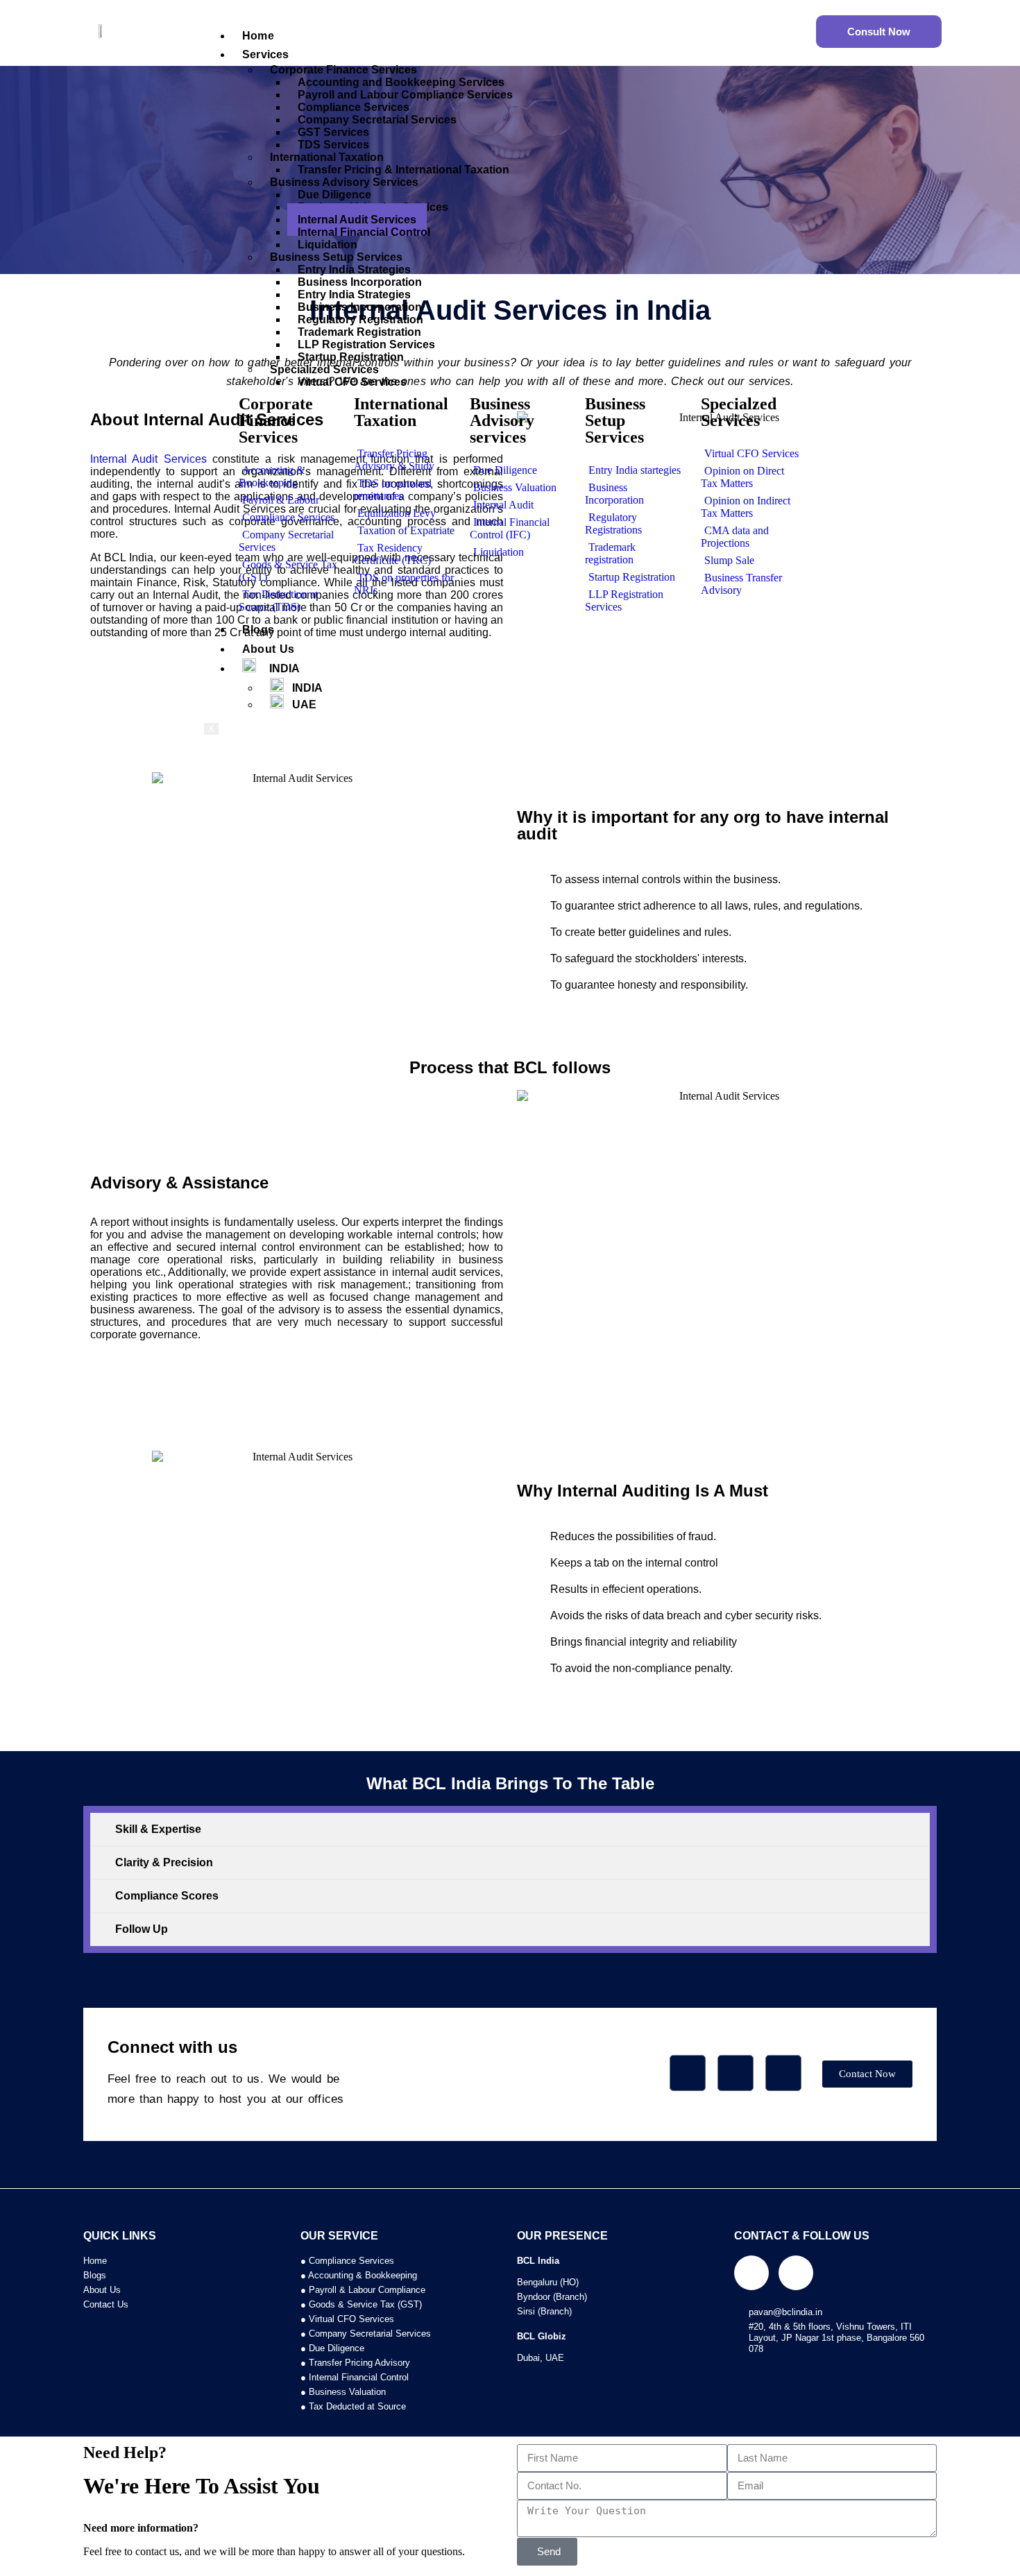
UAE (300, 705)
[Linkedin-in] (751, 2274)
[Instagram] (796, 2274)
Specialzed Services (739, 412)
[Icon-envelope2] (736, 2073)
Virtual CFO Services (352, 382)
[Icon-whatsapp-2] (783, 2073)
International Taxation (401, 412)
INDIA (278, 668)
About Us (269, 649)
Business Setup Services (615, 420)
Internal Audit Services (148, 459)
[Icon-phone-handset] (688, 2073)
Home (258, 36)
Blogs (258, 630)
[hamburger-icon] (805, 27)
